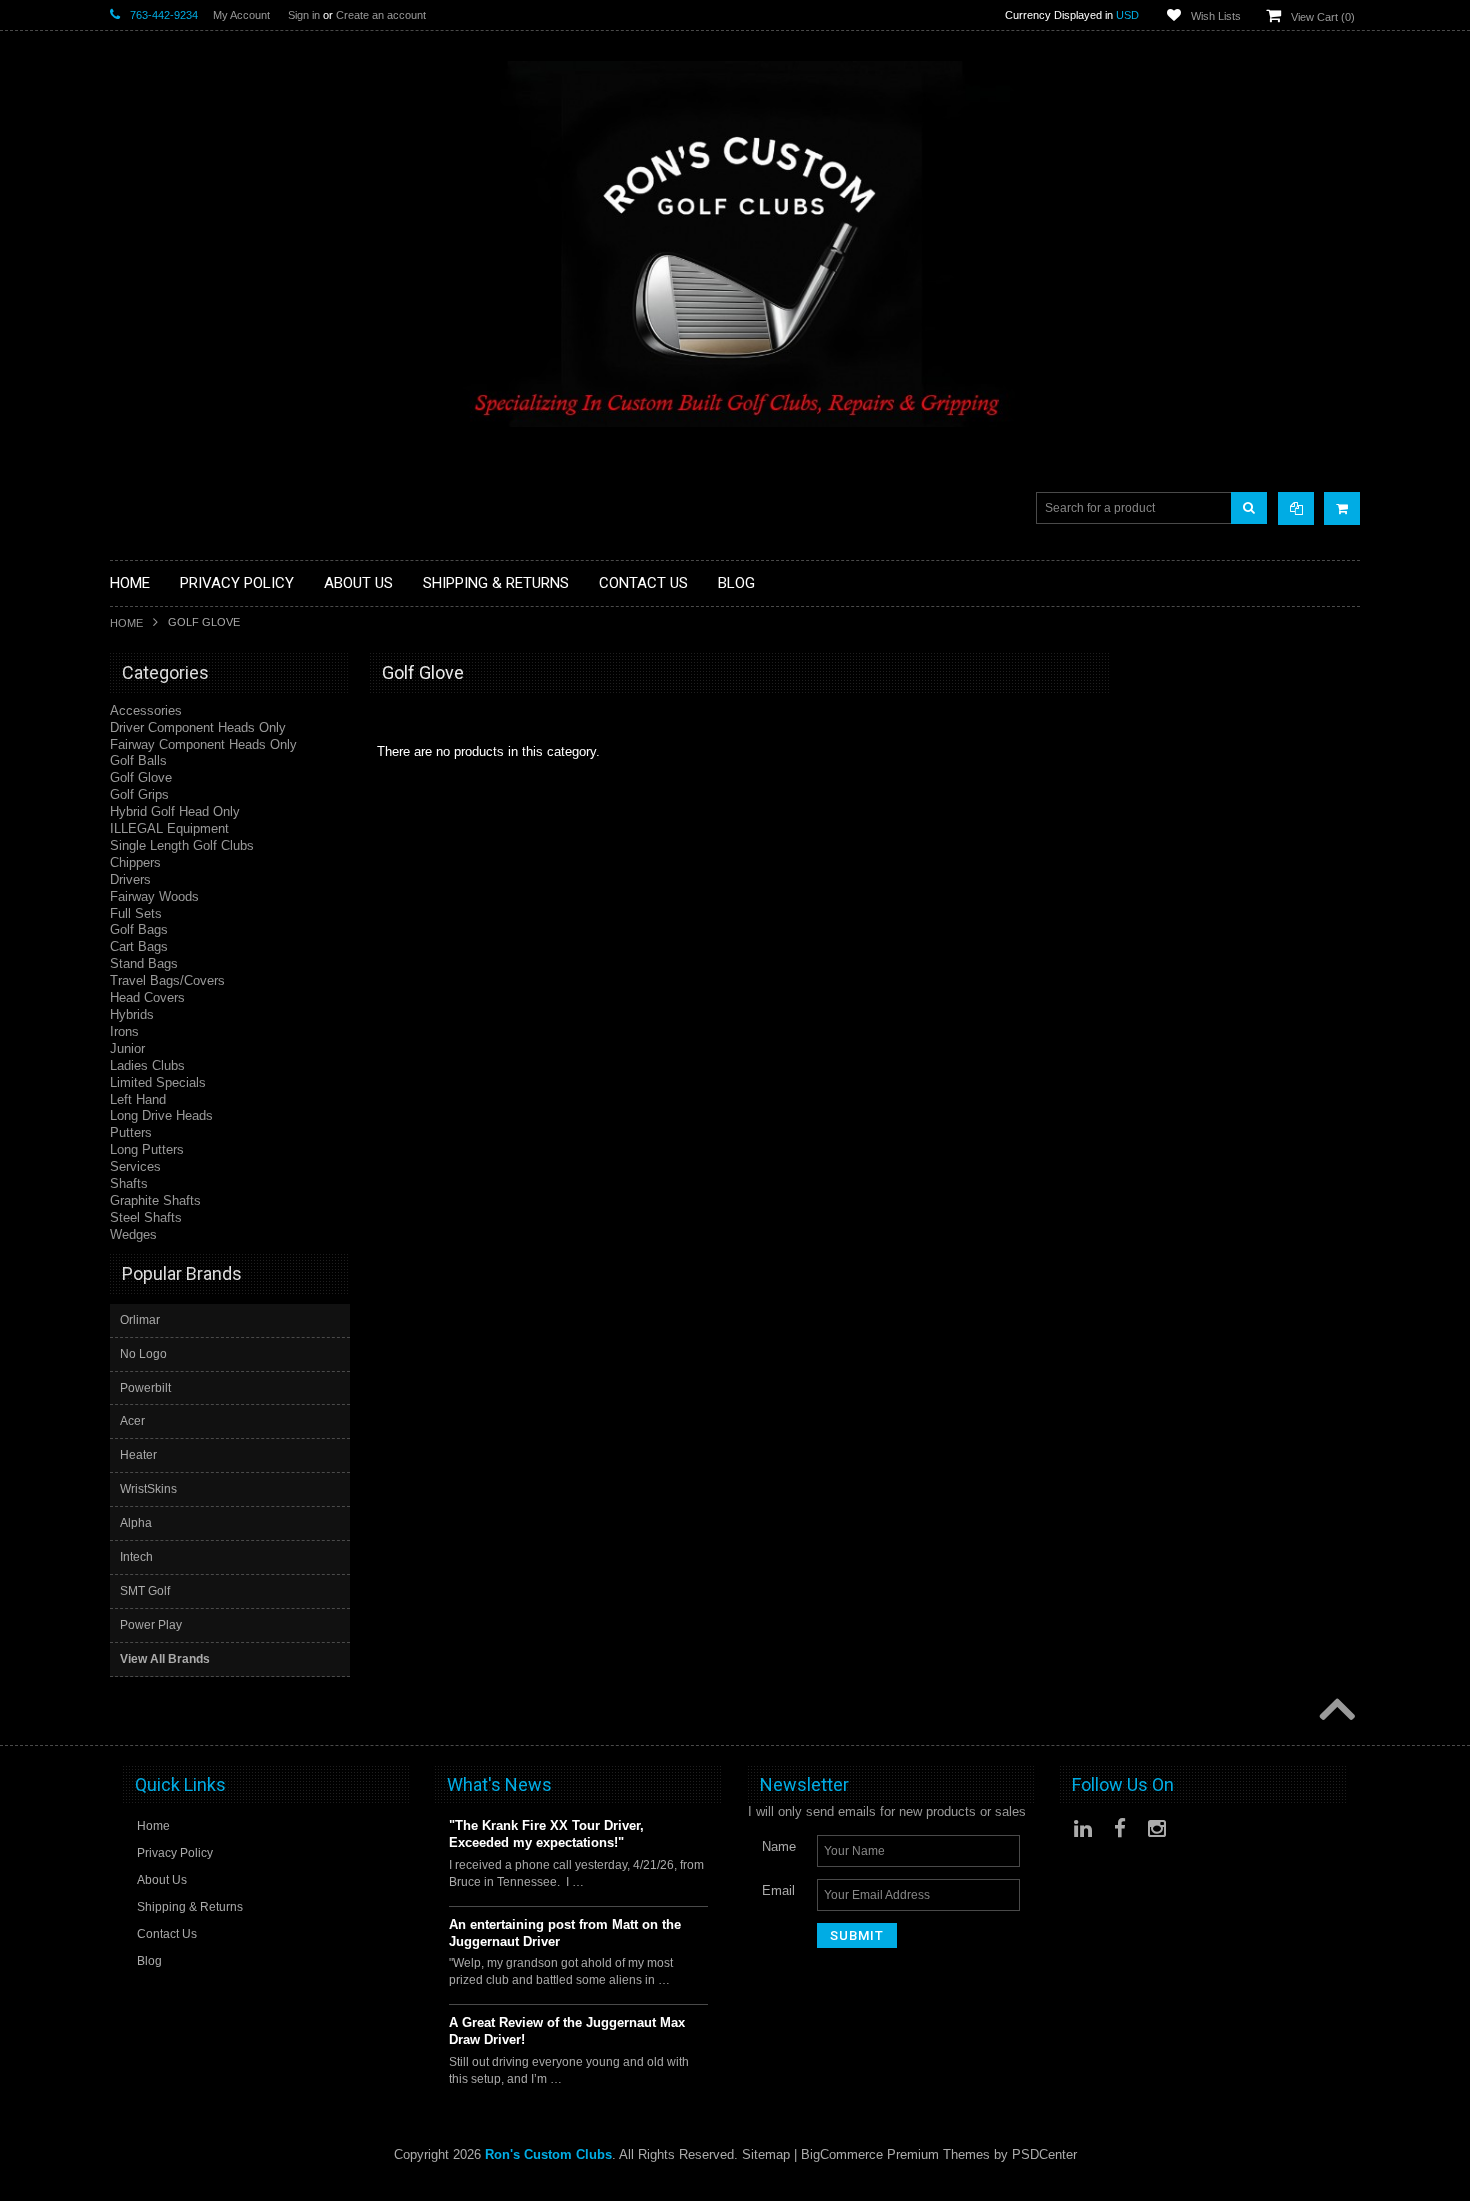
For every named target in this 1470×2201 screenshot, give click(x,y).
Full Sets (136, 913)
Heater (138, 1455)
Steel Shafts (146, 1217)
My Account (241, 15)
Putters (131, 1132)
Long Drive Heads (161, 1115)
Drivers (130, 879)
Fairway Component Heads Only (203, 744)
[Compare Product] (1296, 508)
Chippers (135, 862)
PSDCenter (1044, 2154)
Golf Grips (139, 794)
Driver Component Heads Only (198, 727)
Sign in (304, 15)
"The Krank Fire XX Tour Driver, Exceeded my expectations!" (546, 1834)
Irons (124, 1031)
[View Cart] (1342, 508)
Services (135, 1166)
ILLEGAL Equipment (169, 828)
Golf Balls (138, 760)
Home (126, 623)
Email (778, 1890)
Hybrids (132, 1014)
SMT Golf (145, 1591)
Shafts (129, 1183)
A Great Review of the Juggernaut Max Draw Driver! (567, 2031)
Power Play (151, 1625)
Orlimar (140, 1320)
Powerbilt (145, 1388)
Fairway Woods (154, 896)
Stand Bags (144, 963)
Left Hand (138, 1099)
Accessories (146, 710)
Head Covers (147, 997)
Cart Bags (139, 946)
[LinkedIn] (1083, 1828)
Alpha (136, 1523)
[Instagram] (1157, 1828)
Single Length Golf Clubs (182, 845)
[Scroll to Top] (1335, 1711)
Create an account (381, 15)
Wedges (133, 1234)
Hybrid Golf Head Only (175, 811)
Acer (132, 1421)
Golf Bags (139, 929)
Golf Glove (141, 777)
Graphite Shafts (155, 1200)
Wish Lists (1216, 16)
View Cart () (1323, 17)
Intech (136, 1557)
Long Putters (147, 1149)
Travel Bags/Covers (167, 980)
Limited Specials (158, 1082)
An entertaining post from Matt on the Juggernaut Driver (565, 1933)
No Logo (143, 1354)
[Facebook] (1120, 1828)
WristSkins (148, 1489)
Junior (127, 1048)
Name (779, 1846)
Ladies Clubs (147, 1065)
